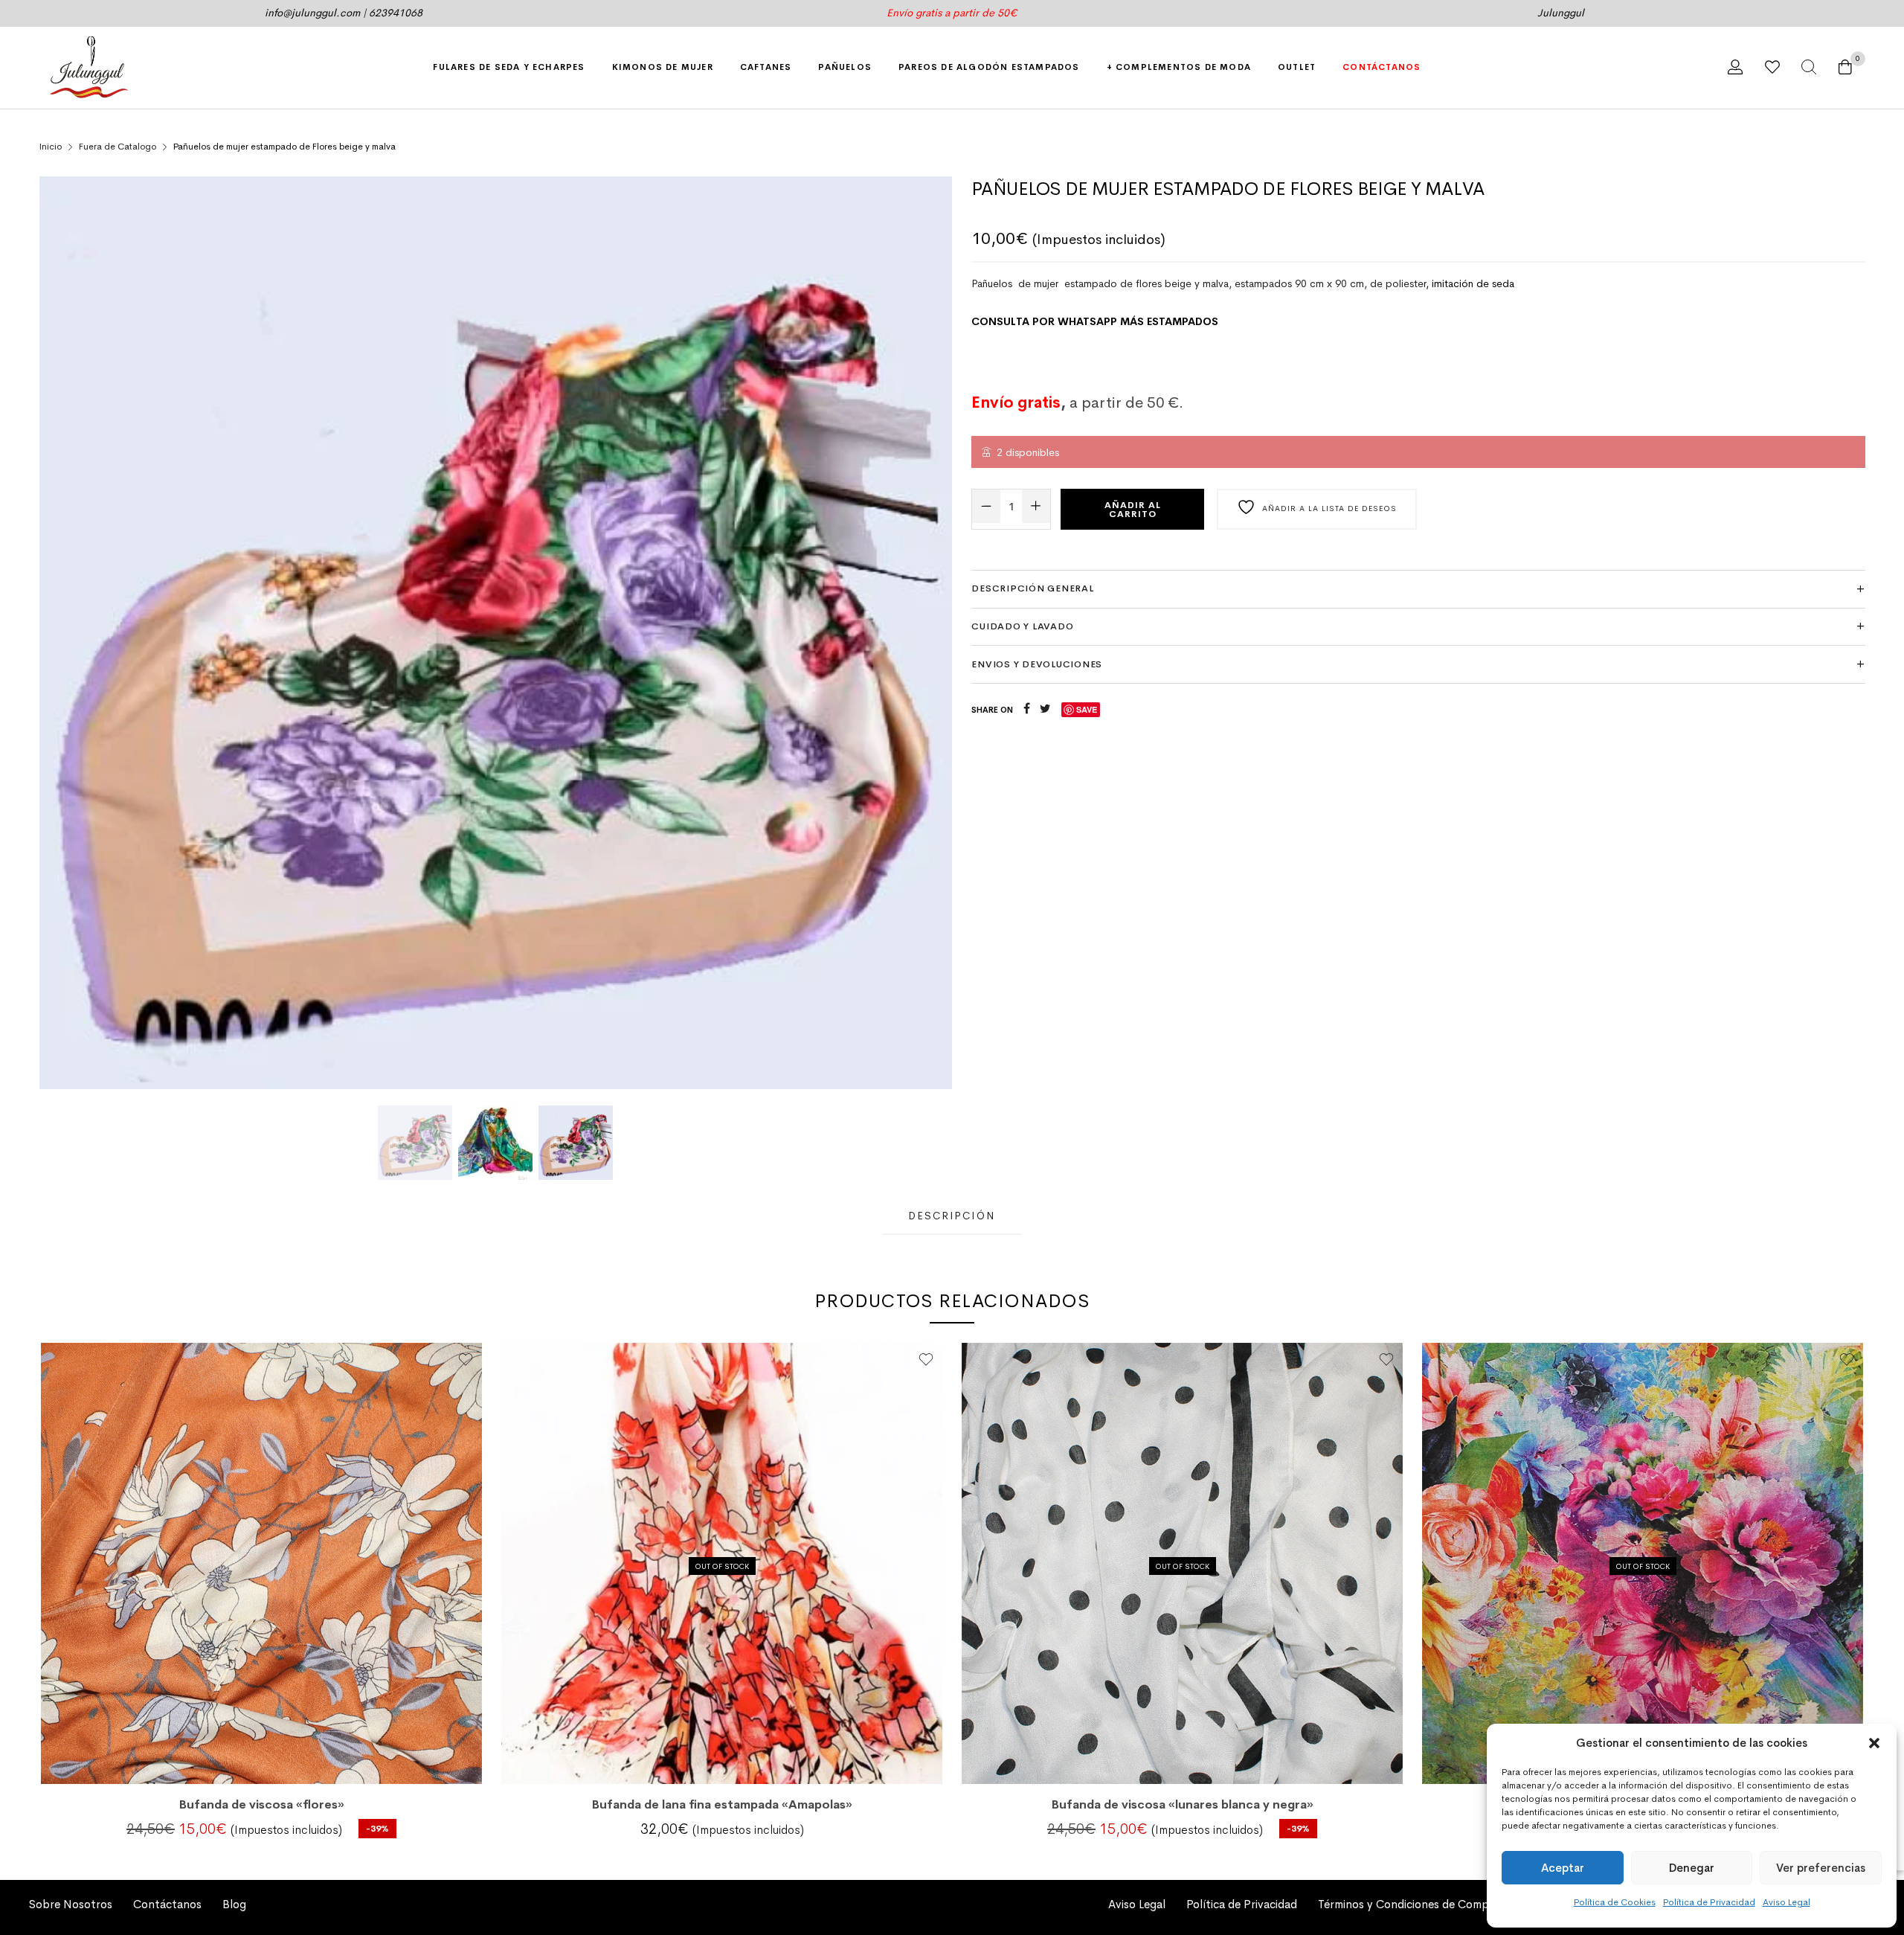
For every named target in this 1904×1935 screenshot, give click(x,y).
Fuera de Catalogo (118, 147)
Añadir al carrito (1133, 510)
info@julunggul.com (312, 13)
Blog (234, 1904)
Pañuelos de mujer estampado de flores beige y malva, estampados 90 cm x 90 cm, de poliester (1199, 283)
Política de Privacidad (1709, 1902)
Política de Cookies (1615, 1902)
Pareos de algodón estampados (989, 67)
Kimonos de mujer (663, 67)
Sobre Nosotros (71, 1904)
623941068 (396, 13)
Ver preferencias (1821, 1868)
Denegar (1692, 1868)
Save (1087, 709)
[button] (1874, 1743)
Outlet (1297, 67)
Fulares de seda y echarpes (509, 67)
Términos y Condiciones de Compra (1409, 1904)
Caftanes (766, 67)
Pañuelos (845, 67)
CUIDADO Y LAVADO (1022, 626)
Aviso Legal (1786, 1902)
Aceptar (1563, 1868)
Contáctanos (1382, 67)
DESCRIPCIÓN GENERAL (1032, 588)
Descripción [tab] (952, 1216)
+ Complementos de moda (1179, 67)
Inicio (51, 147)
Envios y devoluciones (1037, 664)
